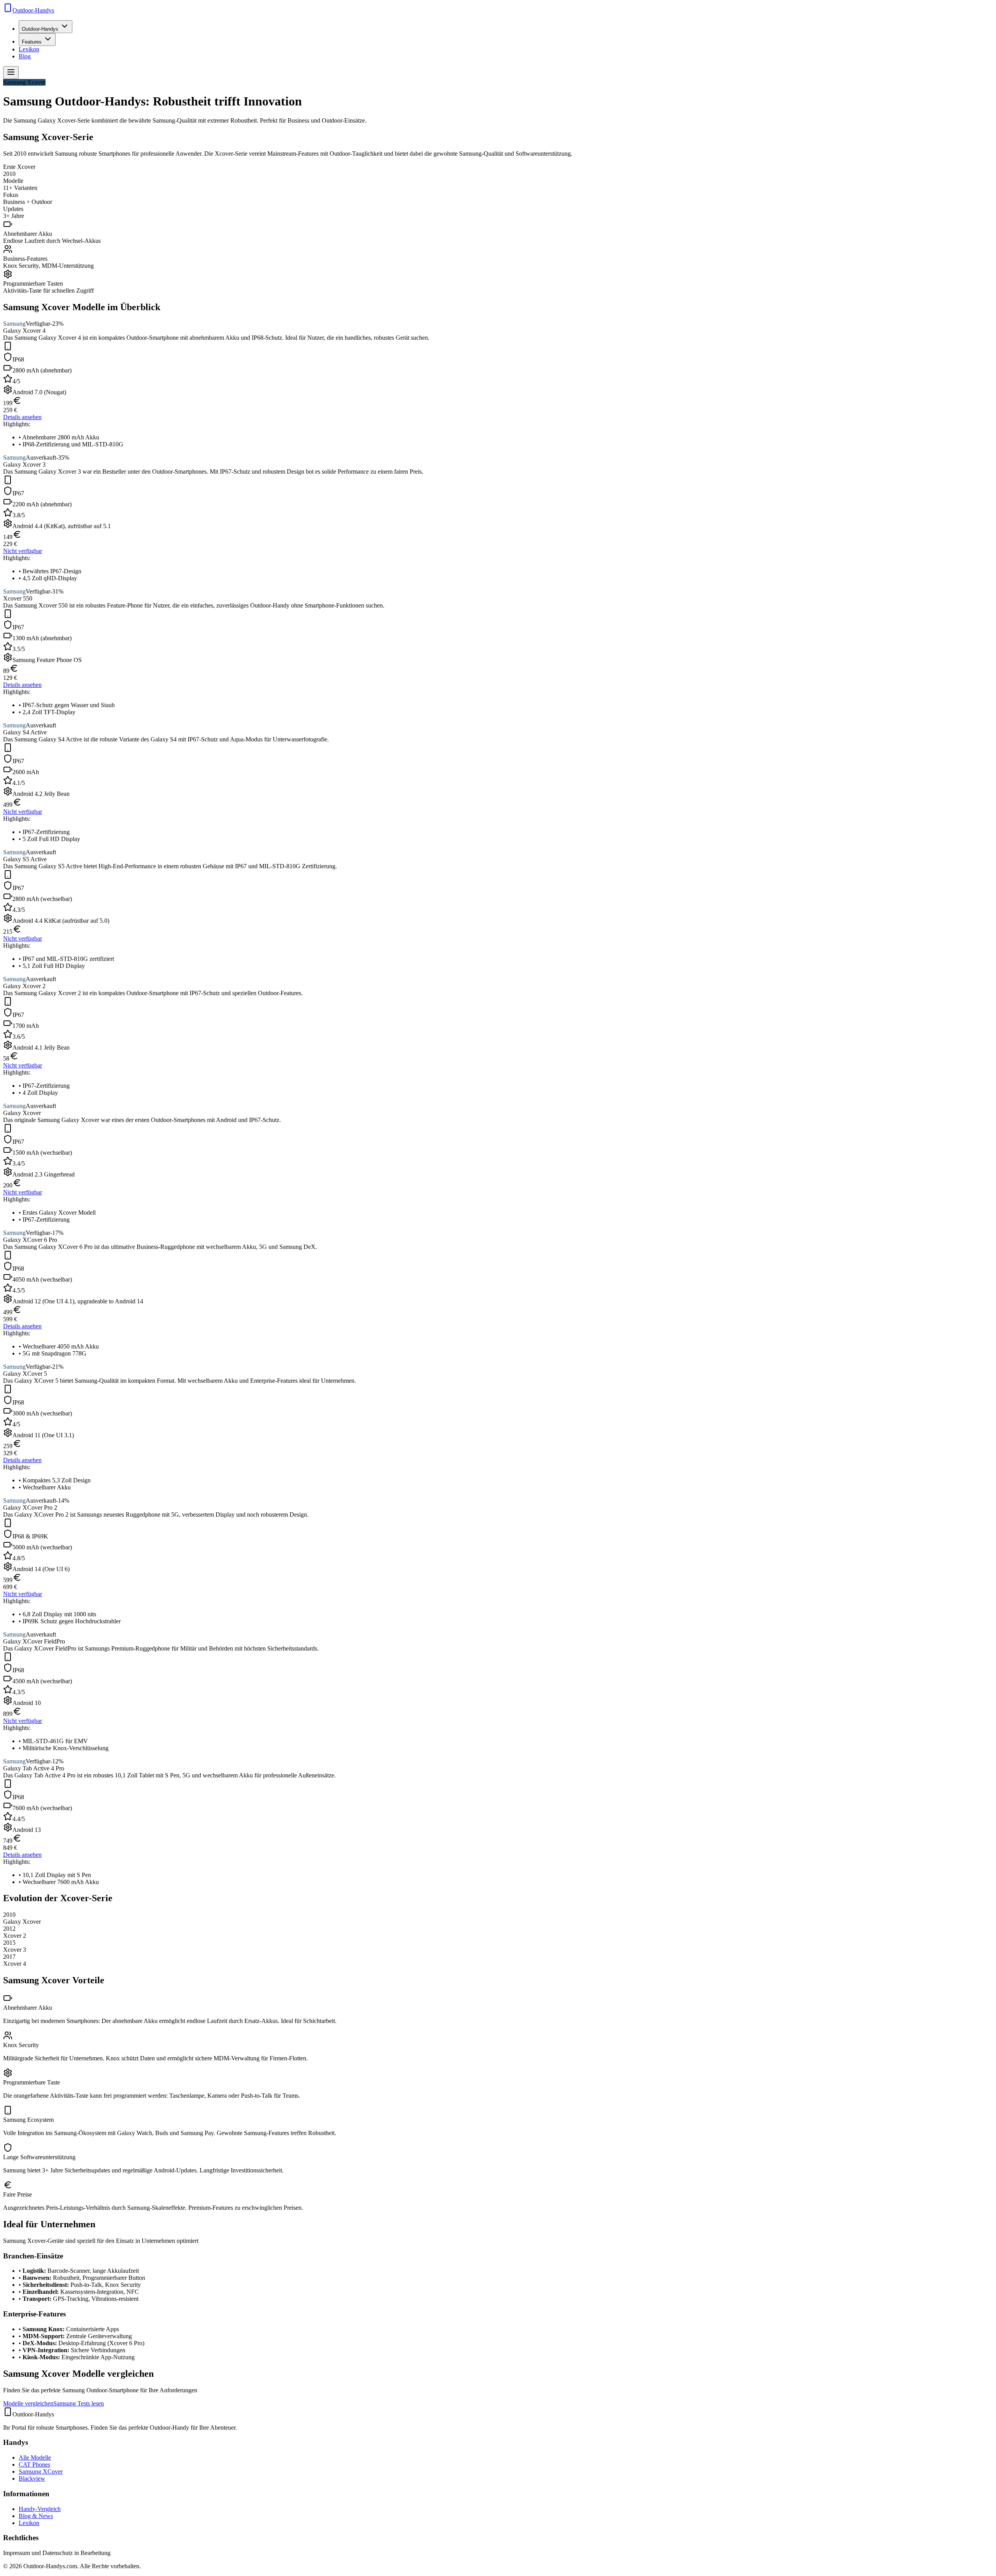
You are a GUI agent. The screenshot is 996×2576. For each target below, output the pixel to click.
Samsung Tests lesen (79, 2403)
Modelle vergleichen (28, 2403)
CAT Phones (34, 2464)
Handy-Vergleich (40, 2509)
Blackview (32, 2479)
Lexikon (29, 49)
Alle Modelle (35, 2457)
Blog (25, 56)
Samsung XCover (41, 2472)
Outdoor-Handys (40, 29)
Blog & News (36, 2516)
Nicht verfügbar (23, 551)
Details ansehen (22, 417)
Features (32, 42)
